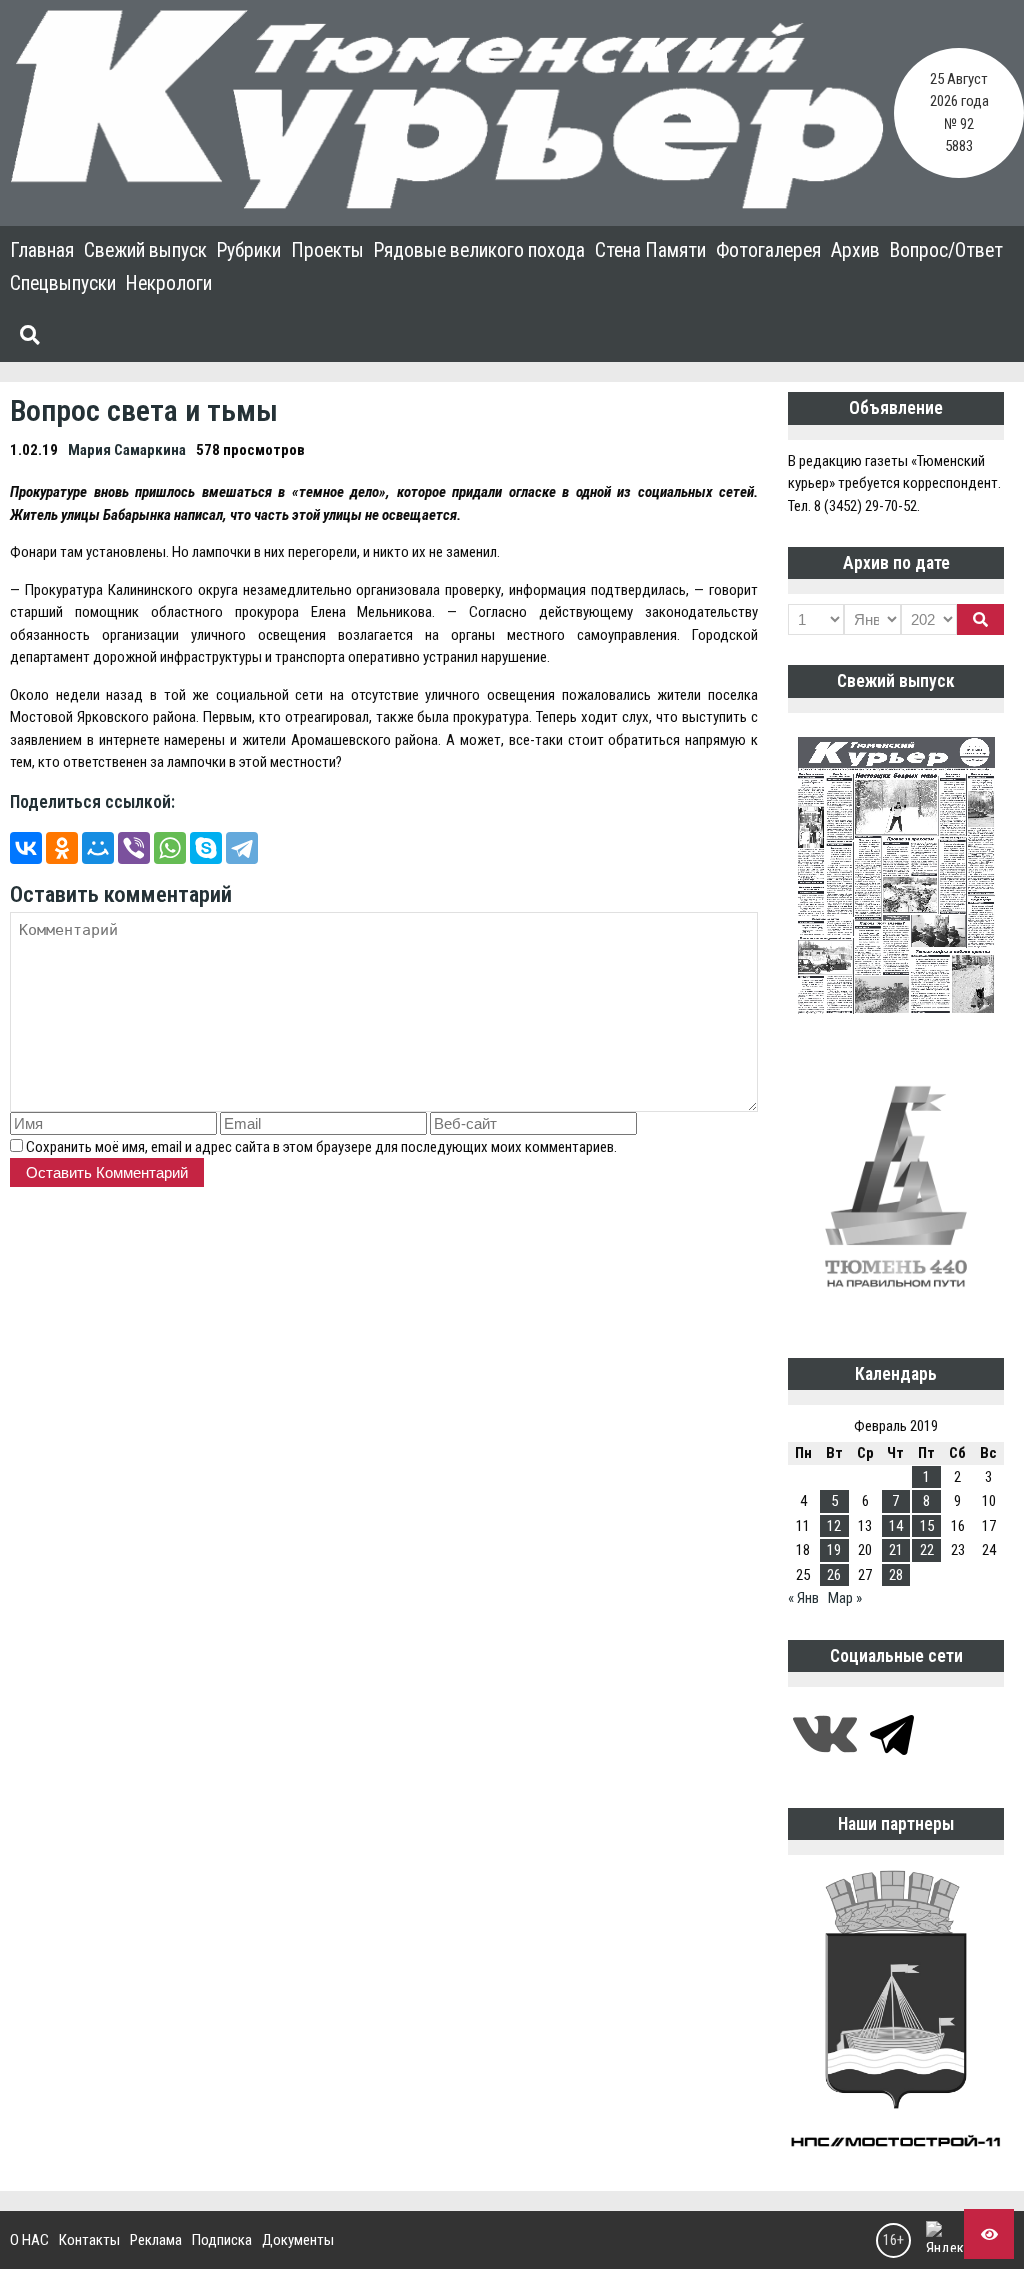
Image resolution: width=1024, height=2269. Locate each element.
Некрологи (169, 283)
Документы (298, 2240)
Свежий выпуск (145, 250)
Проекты (327, 250)
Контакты (89, 2240)
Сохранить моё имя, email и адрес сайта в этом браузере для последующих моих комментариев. (321, 1147)
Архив (855, 250)
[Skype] (206, 848)
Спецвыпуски (63, 283)
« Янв (803, 1598)
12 (834, 1526)
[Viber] (134, 848)
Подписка (222, 2240)
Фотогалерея (768, 250)
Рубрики (249, 250)
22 (927, 1550)
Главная (42, 250)
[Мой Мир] (98, 848)
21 (896, 1550)
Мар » (845, 1598)
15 (927, 1526)
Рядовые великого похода (479, 250)
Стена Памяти (650, 250)
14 (896, 1526)
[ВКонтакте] (26, 848)
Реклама (156, 2240)
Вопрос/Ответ (946, 250)
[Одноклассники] (62, 848)
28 (896, 1575)
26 (834, 1575)
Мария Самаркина (127, 450)
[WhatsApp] (170, 848)
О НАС (29, 2240)
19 (834, 1550)
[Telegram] (242, 848)
